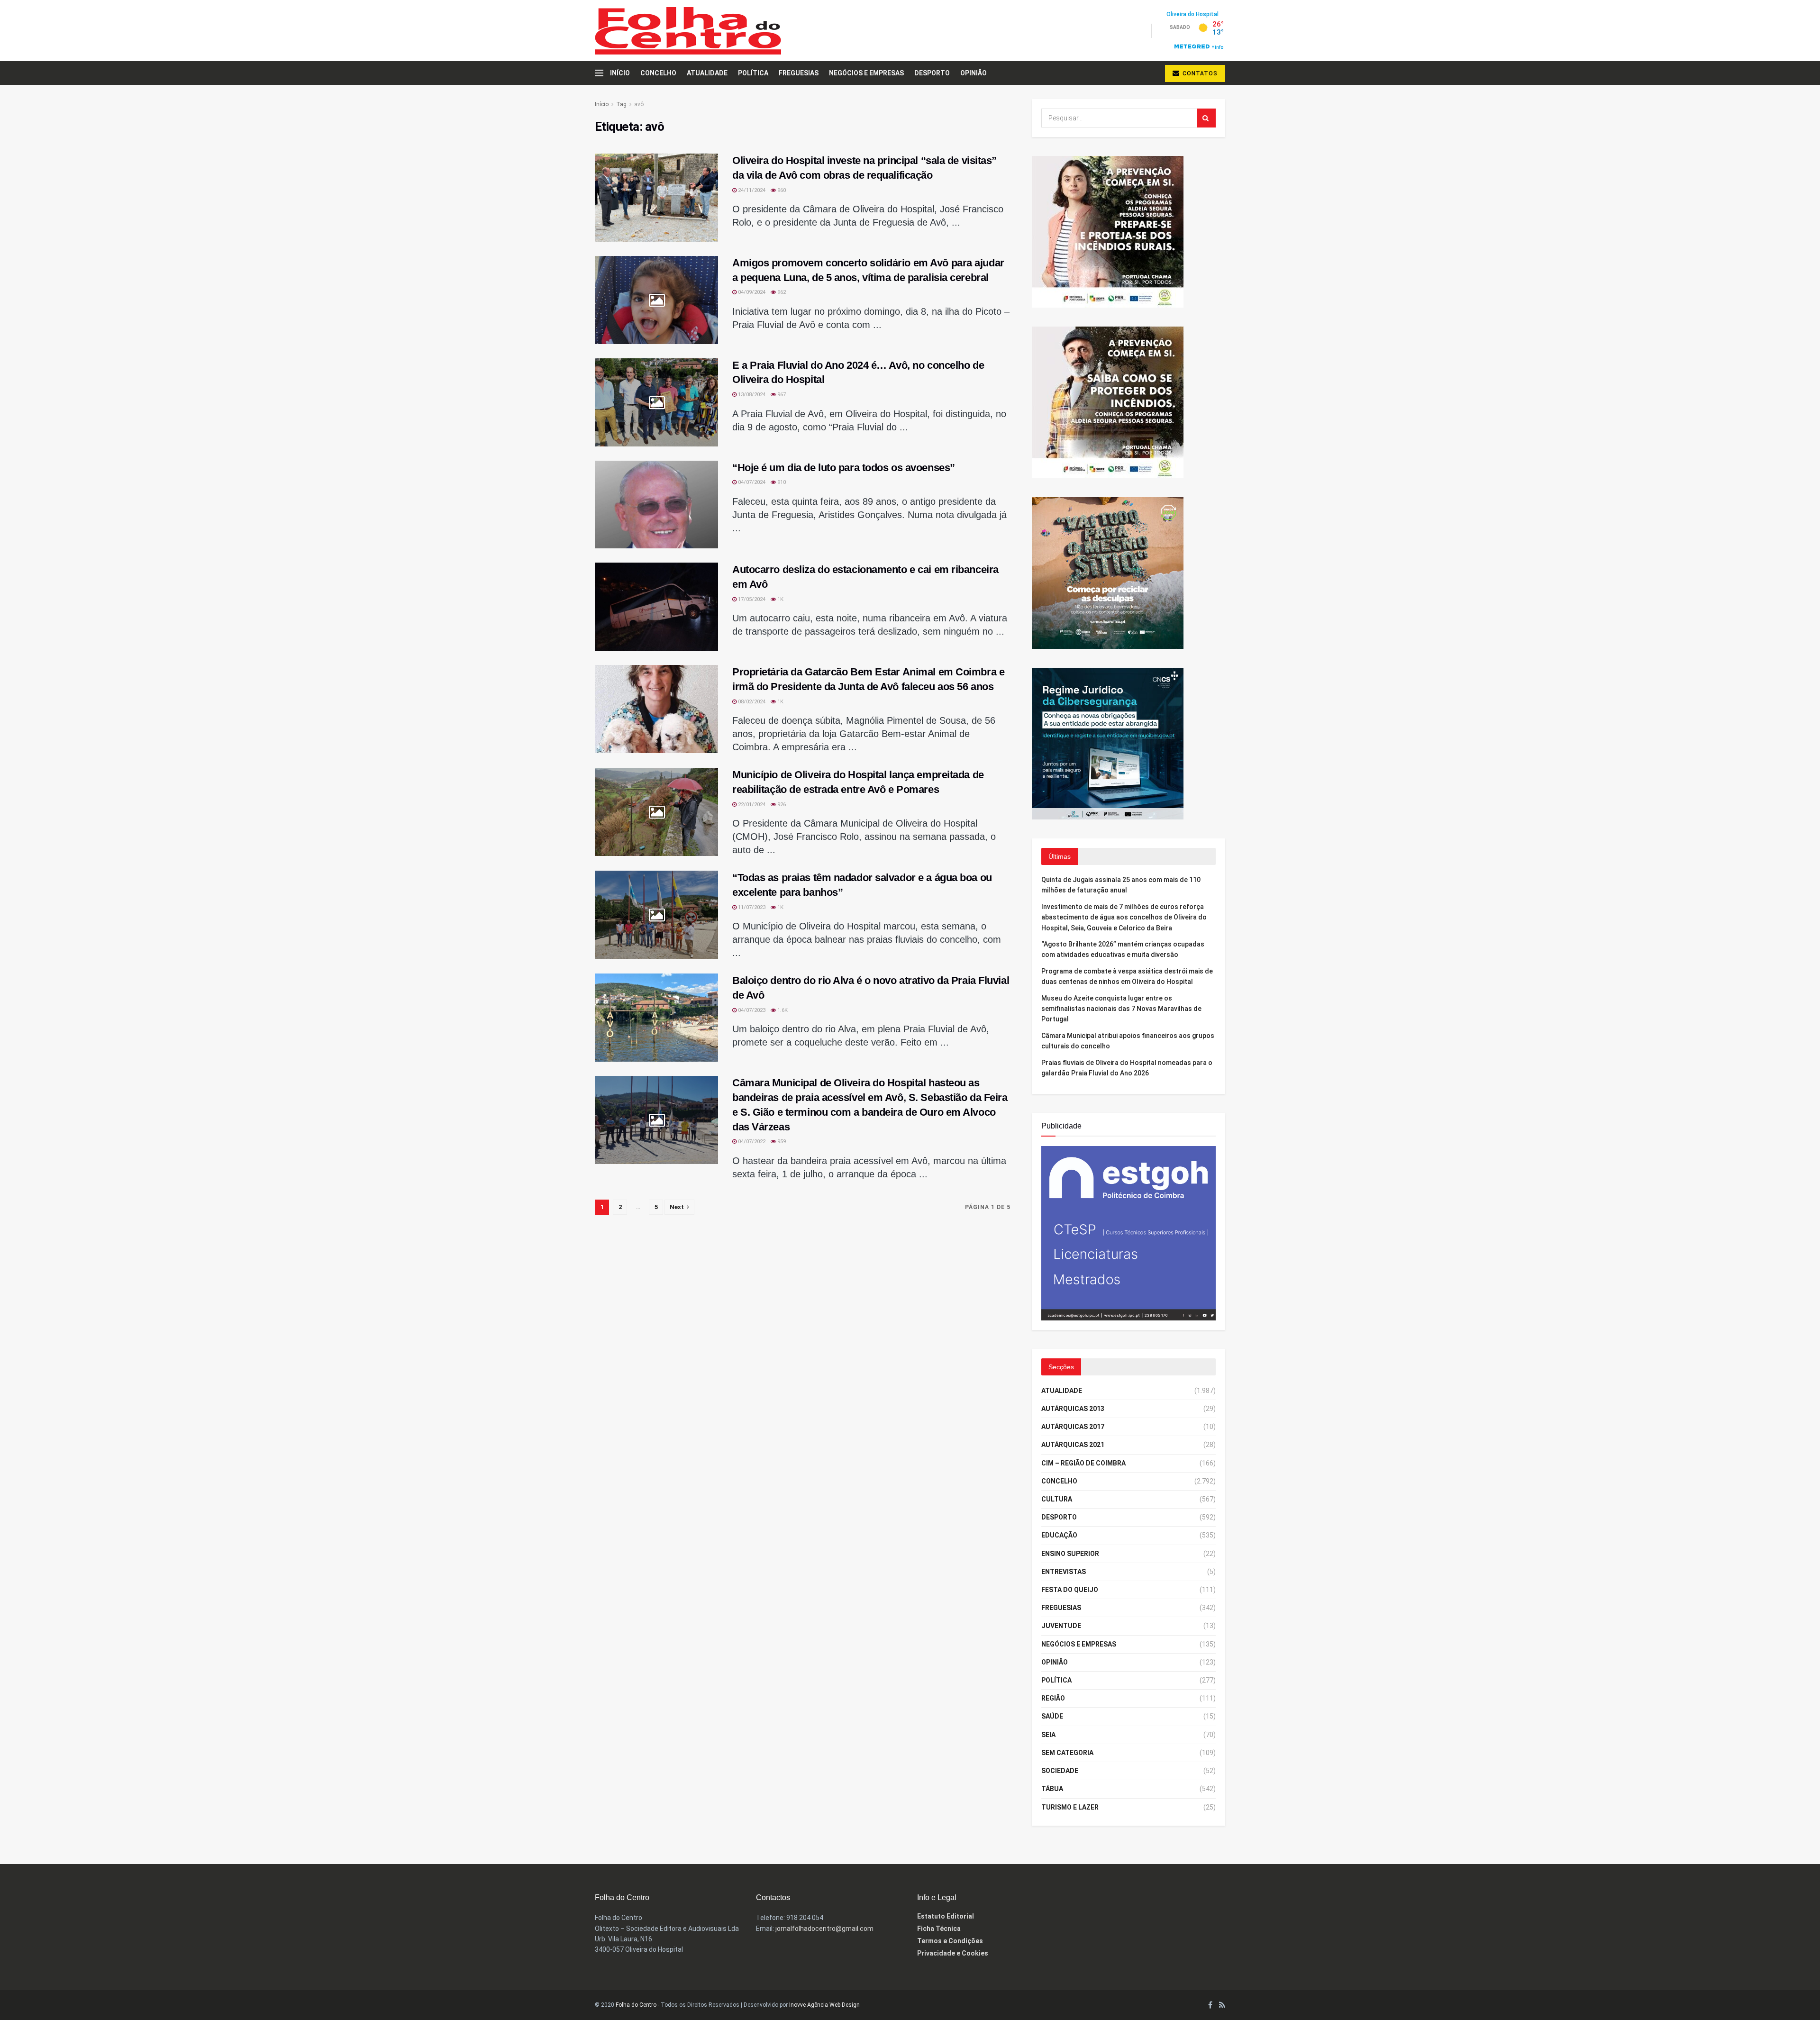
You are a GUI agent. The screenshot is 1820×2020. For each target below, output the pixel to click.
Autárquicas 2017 (1073, 1427)
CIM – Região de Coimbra (1083, 1463)
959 (781, 1142)
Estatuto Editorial (946, 1916)
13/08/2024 (751, 395)
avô (639, 104)
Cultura (1057, 1499)
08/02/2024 (751, 702)
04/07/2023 (751, 1010)
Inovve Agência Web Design (824, 2005)
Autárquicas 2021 (1073, 1445)
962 (781, 292)
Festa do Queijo (1070, 1590)
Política (753, 73)
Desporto (932, 73)
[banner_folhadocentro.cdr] (1128, 1232)
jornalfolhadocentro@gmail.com (824, 1929)
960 (781, 190)
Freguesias (799, 73)
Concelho (658, 73)
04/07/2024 (751, 482)
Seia (1048, 1735)
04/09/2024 (751, 292)
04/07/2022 (751, 1142)
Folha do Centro (636, 2005)
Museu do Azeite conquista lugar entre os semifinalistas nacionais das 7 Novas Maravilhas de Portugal (1121, 1009)
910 (781, 482)
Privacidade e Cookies (953, 1953)
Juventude (1061, 1626)
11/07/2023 (751, 907)
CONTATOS (1199, 73)
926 (781, 805)
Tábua (1052, 1789)
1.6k (782, 1010)
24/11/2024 (751, 190)
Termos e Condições (950, 1941)
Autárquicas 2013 (1073, 1409)
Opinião (974, 73)
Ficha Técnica (939, 1929)
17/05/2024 (751, 599)
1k (780, 599)
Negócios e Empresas (866, 73)
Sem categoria (1067, 1753)
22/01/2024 (751, 805)
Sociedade (1060, 1771)
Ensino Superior (1070, 1554)
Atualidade (707, 73)
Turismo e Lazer (1070, 1807)
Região (1053, 1698)
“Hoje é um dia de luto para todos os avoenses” (844, 468)
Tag (621, 104)
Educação (1059, 1535)
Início (620, 73)
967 (781, 395)
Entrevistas (1064, 1572)
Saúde (1052, 1716)
